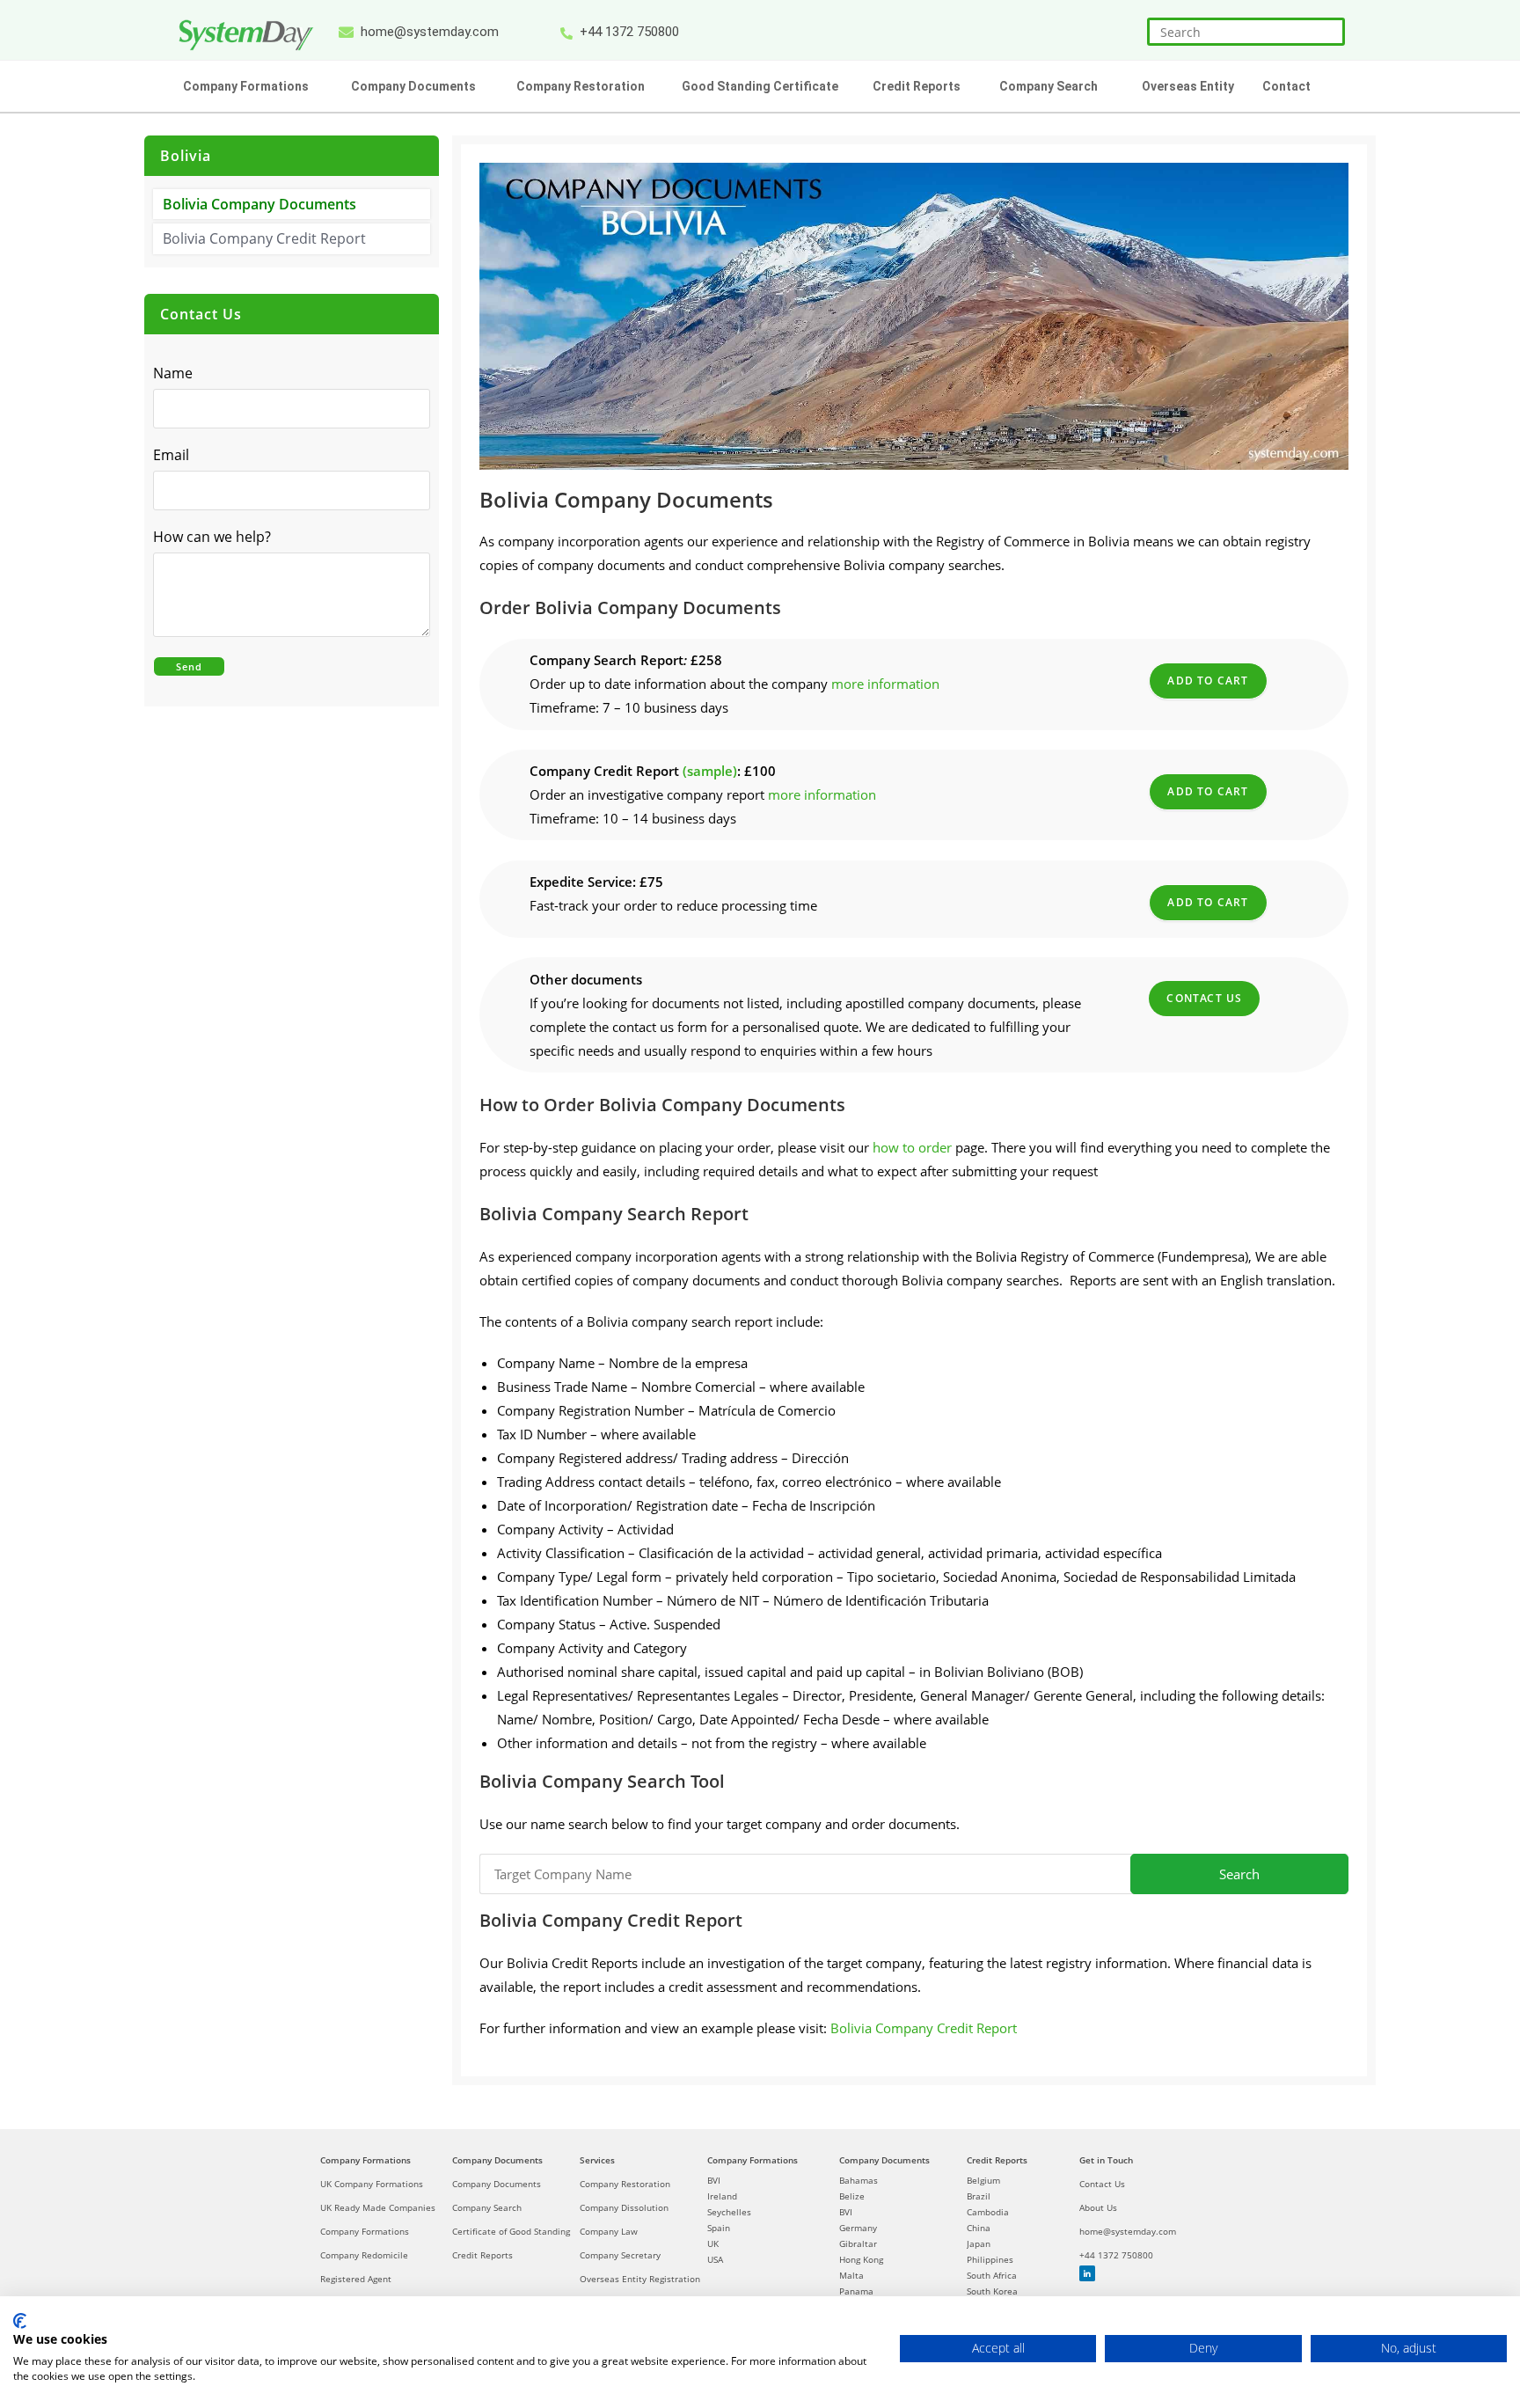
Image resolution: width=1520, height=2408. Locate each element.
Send (189, 666)
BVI (714, 2180)
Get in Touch (1106, 2160)
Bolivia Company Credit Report (924, 2028)
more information (885, 684)
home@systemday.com (1128, 2231)
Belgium (983, 2180)
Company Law (609, 2231)
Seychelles (729, 2212)
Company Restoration (625, 2184)
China (979, 2228)
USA (715, 2259)
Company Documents (497, 2160)
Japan (979, 2243)
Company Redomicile (364, 2255)
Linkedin (1087, 2273)
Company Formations (365, 2160)
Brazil (979, 2196)
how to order (912, 1147)
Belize (852, 2196)
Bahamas (859, 2180)
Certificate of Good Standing (511, 2231)
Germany (858, 2228)
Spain (719, 2228)
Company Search (487, 2207)
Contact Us (1204, 998)
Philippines (990, 2259)
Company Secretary (620, 2255)
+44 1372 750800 (1116, 2255)
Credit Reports (482, 2255)
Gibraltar (858, 2243)
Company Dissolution (624, 2207)
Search (1239, 1874)
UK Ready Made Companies (378, 2207)
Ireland (722, 2196)
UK (713, 2243)
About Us (1098, 2207)
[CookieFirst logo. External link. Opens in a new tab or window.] (20, 2321)
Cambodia (988, 2212)
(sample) (710, 771)
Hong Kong (861, 2259)
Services (597, 2160)
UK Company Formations (372, 2184)
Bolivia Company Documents (259, 204)
